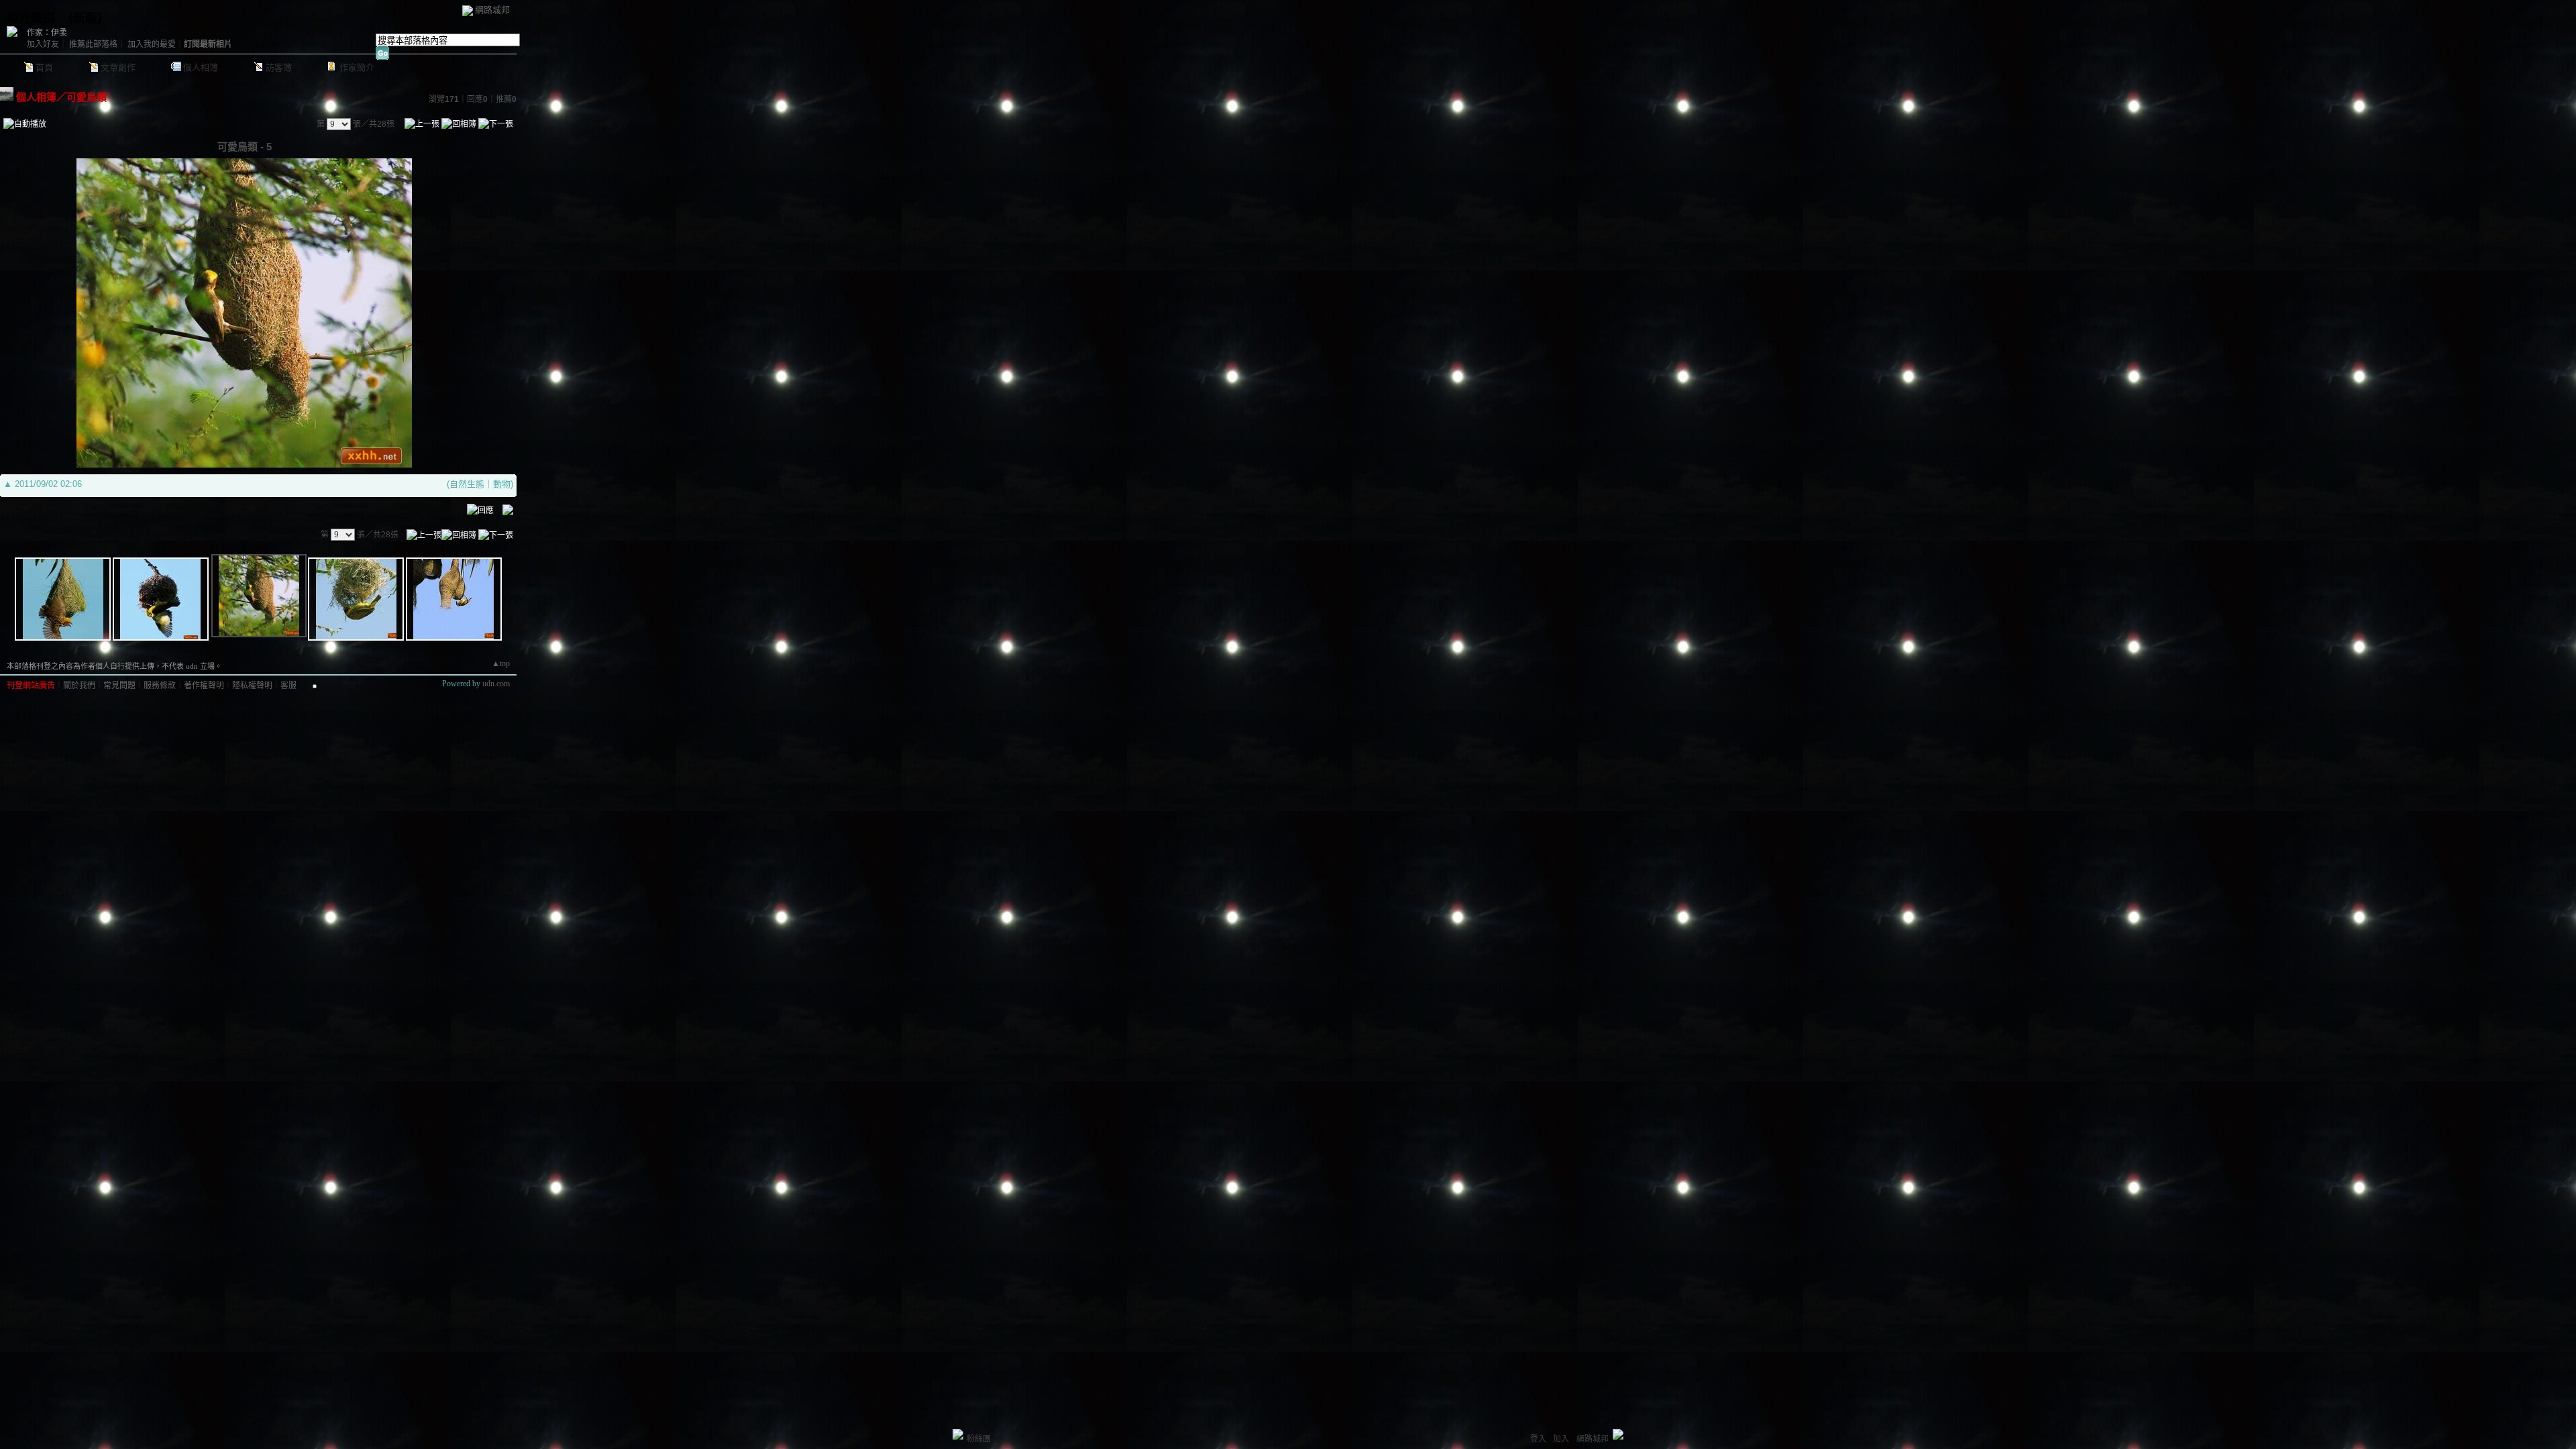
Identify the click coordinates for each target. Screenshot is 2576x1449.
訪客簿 (279, 67)
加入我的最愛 (152, 44)
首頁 (44, 67)
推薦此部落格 (93, 44)
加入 (1561, 1439)
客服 (288, 686)
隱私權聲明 (252, 686)
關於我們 (79, 686)
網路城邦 (492, 10)
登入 (1538, 1439)
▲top (501, 663)
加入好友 (43, 44)
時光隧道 (31, 18)
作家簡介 (357, 67)
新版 (85, 18)
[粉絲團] (958, 1434)
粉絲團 (979, 1439)
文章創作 (118, 67)
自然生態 (467, 484)
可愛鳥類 (87, 97)
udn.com (496, 684)
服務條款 (160, 686)
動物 (502, 484)
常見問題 (119, 686)
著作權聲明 (204, 686)
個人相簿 (201, 67)
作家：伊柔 (47, 33)
